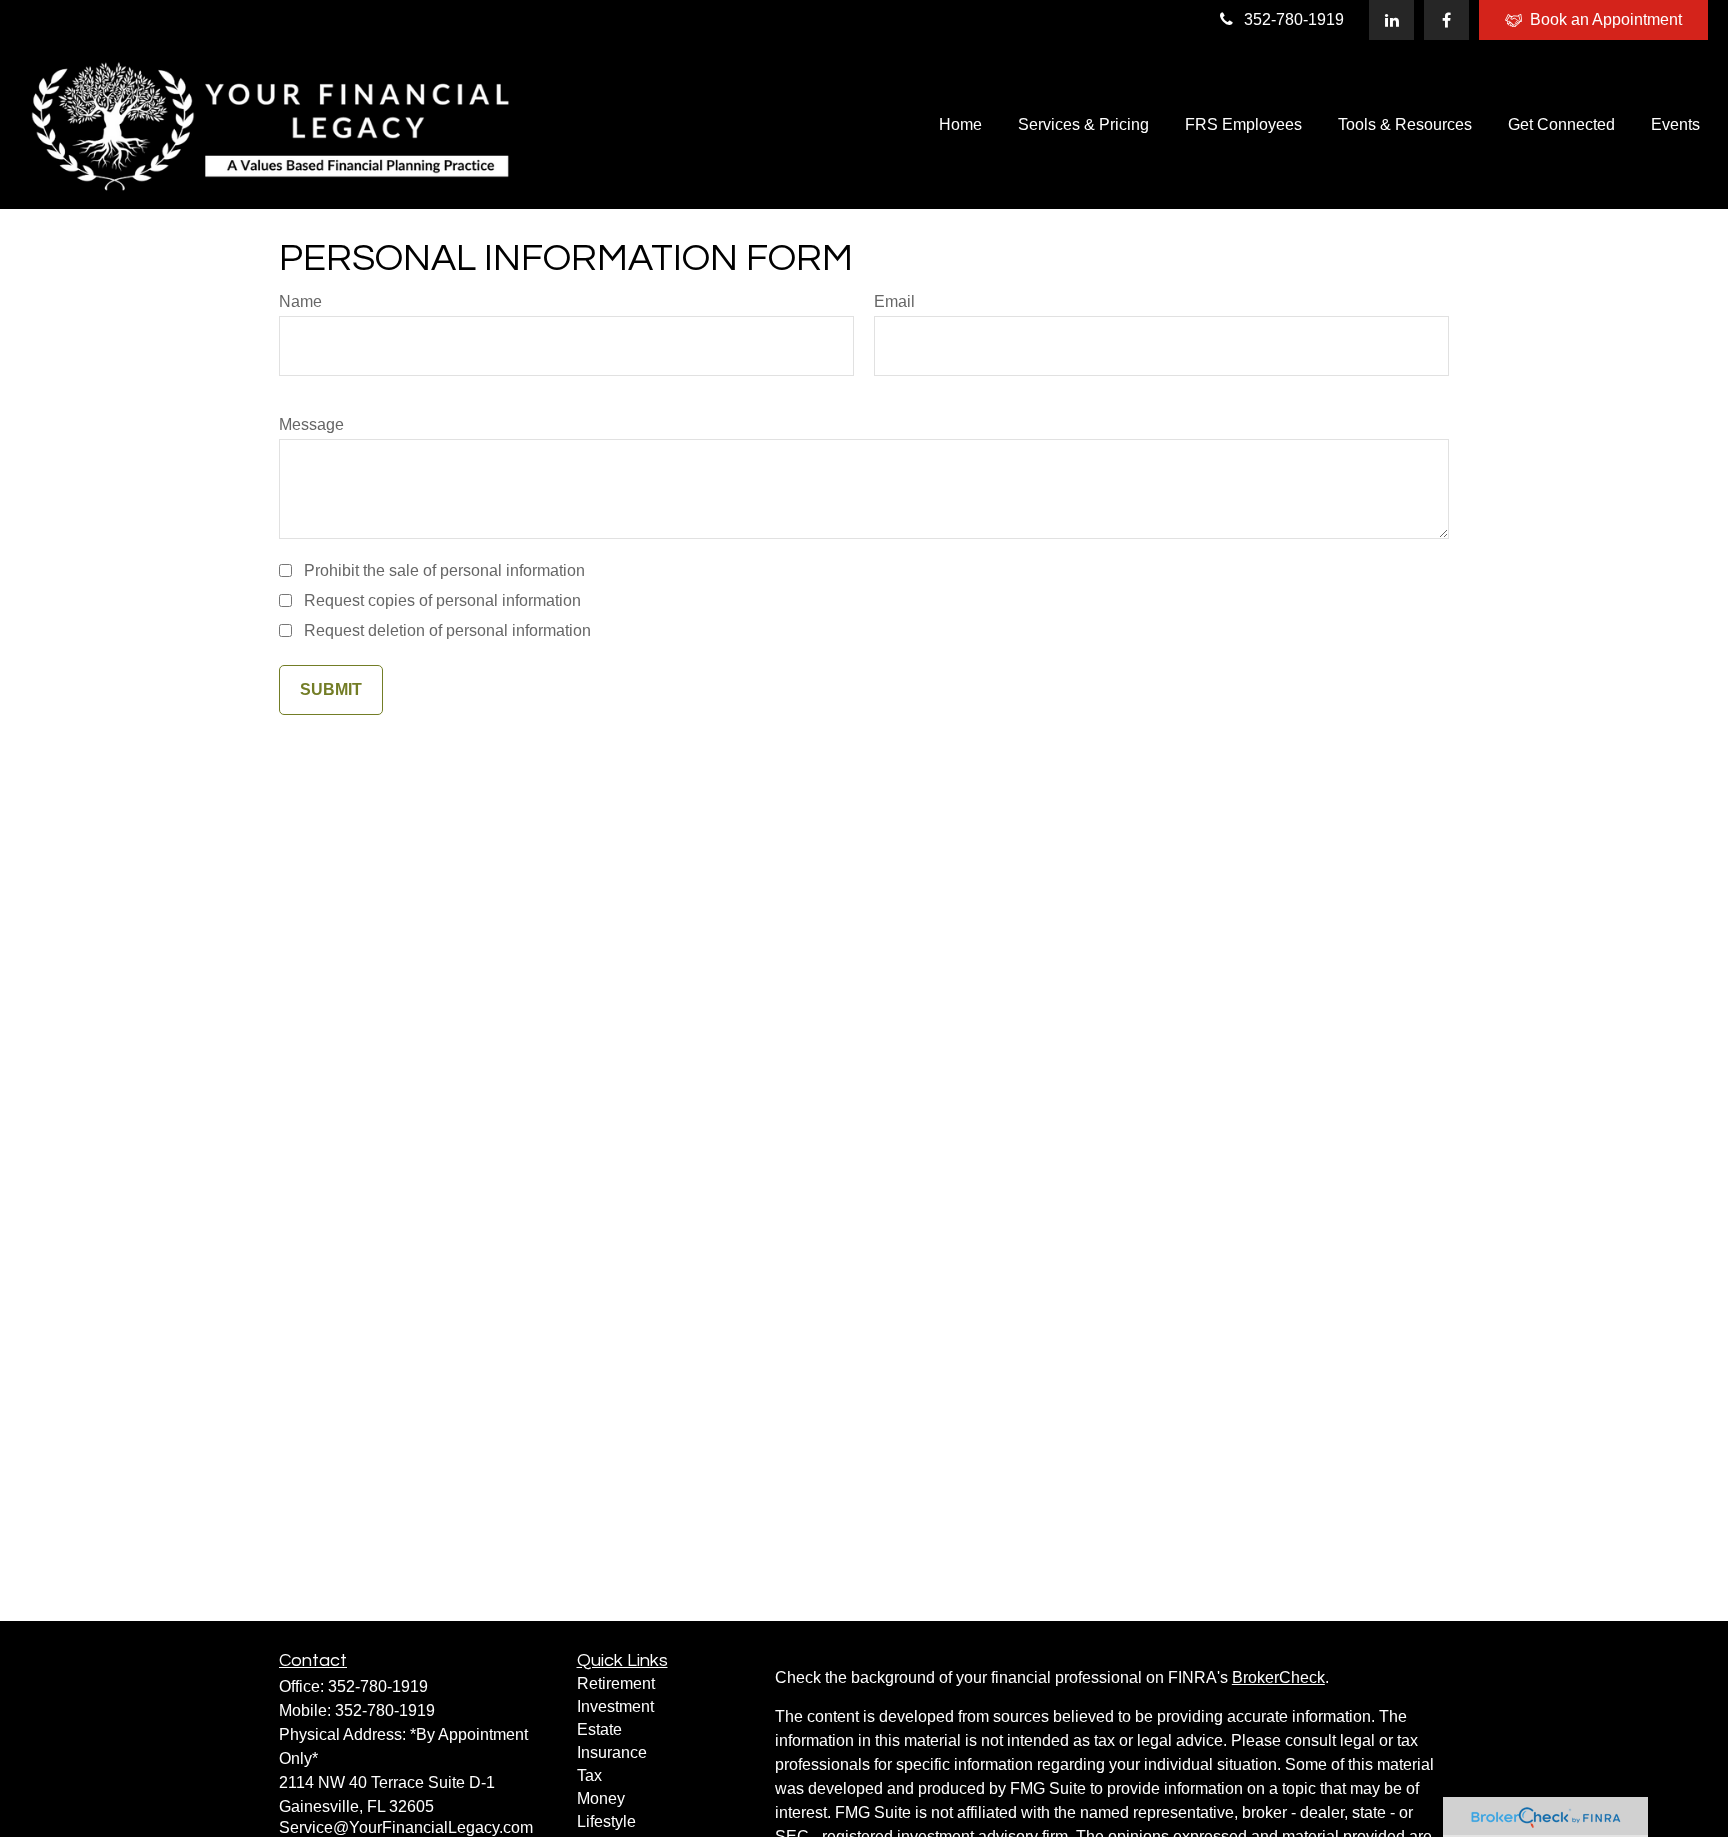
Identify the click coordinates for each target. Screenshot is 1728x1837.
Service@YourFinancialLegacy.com (406, 1827)
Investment (615, 1706)
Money (601, 1798)
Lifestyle (606, 1821)
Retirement (616, 1683)
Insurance (612, 1752)
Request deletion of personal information (447, 630)
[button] (960, 124)
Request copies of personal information (442, 600)
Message (311, 424)
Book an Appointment (1606, 19)
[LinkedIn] (1391, 20)
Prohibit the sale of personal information (444, 570)
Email (894, 301)
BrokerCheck (1278, 1677)
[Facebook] (1446, 20)
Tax (589, 1775)
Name (300, 301)
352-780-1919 (1294, 19)
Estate (599, 1729)
